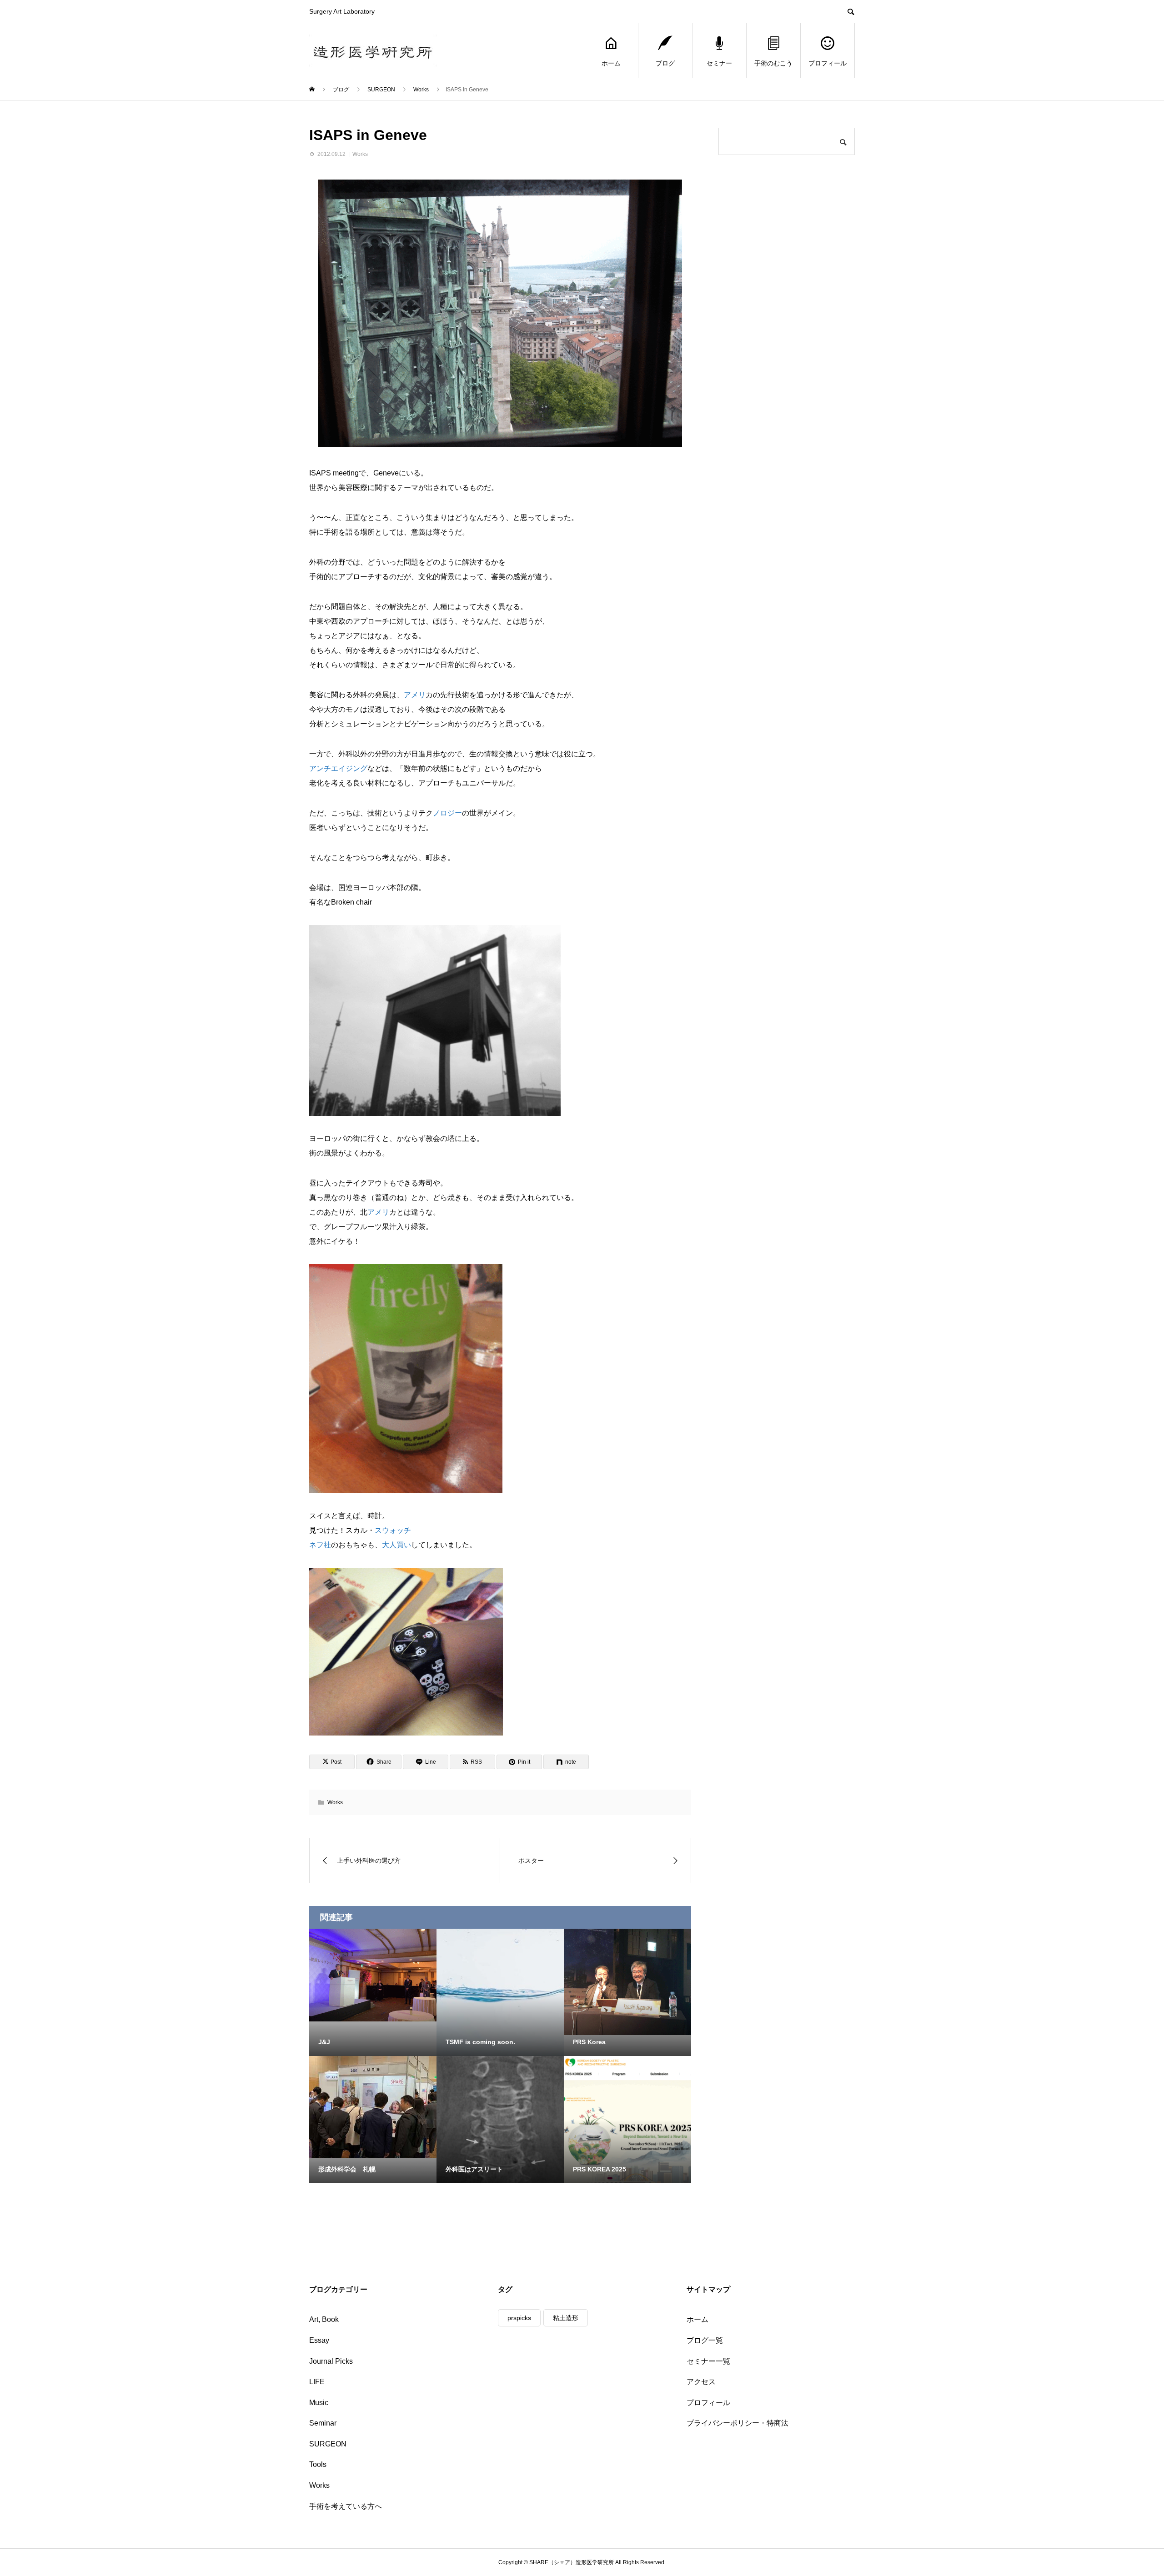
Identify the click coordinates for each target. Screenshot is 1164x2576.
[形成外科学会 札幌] (373, 2107)
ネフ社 (320, 1545)
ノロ (440, 813)
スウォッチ (393, 1530)
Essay (319, 2340)
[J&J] (373, 1975)
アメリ (415, 695)
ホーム (611, 63)
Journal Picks (331, 2361)
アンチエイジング (338, 768)
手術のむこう (773, 63)
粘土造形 (566, 2318)
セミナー (719, 63)
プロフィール (828, 63)
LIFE (317, 2382)
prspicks (519, 2318)
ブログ (665, 63)
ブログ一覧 (705, 2340)
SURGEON (328, 2444)
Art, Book (324, 2319)
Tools (318, 2464)
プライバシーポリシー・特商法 (738, 2423)
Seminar (323, 2423)
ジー (455, 813)
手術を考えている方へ (346, 2506)
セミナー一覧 (708, 2361)
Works (360, 154)
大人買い (396, 1545)
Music (319, 2403)
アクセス (701, 2382)
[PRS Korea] (627, 1982)
